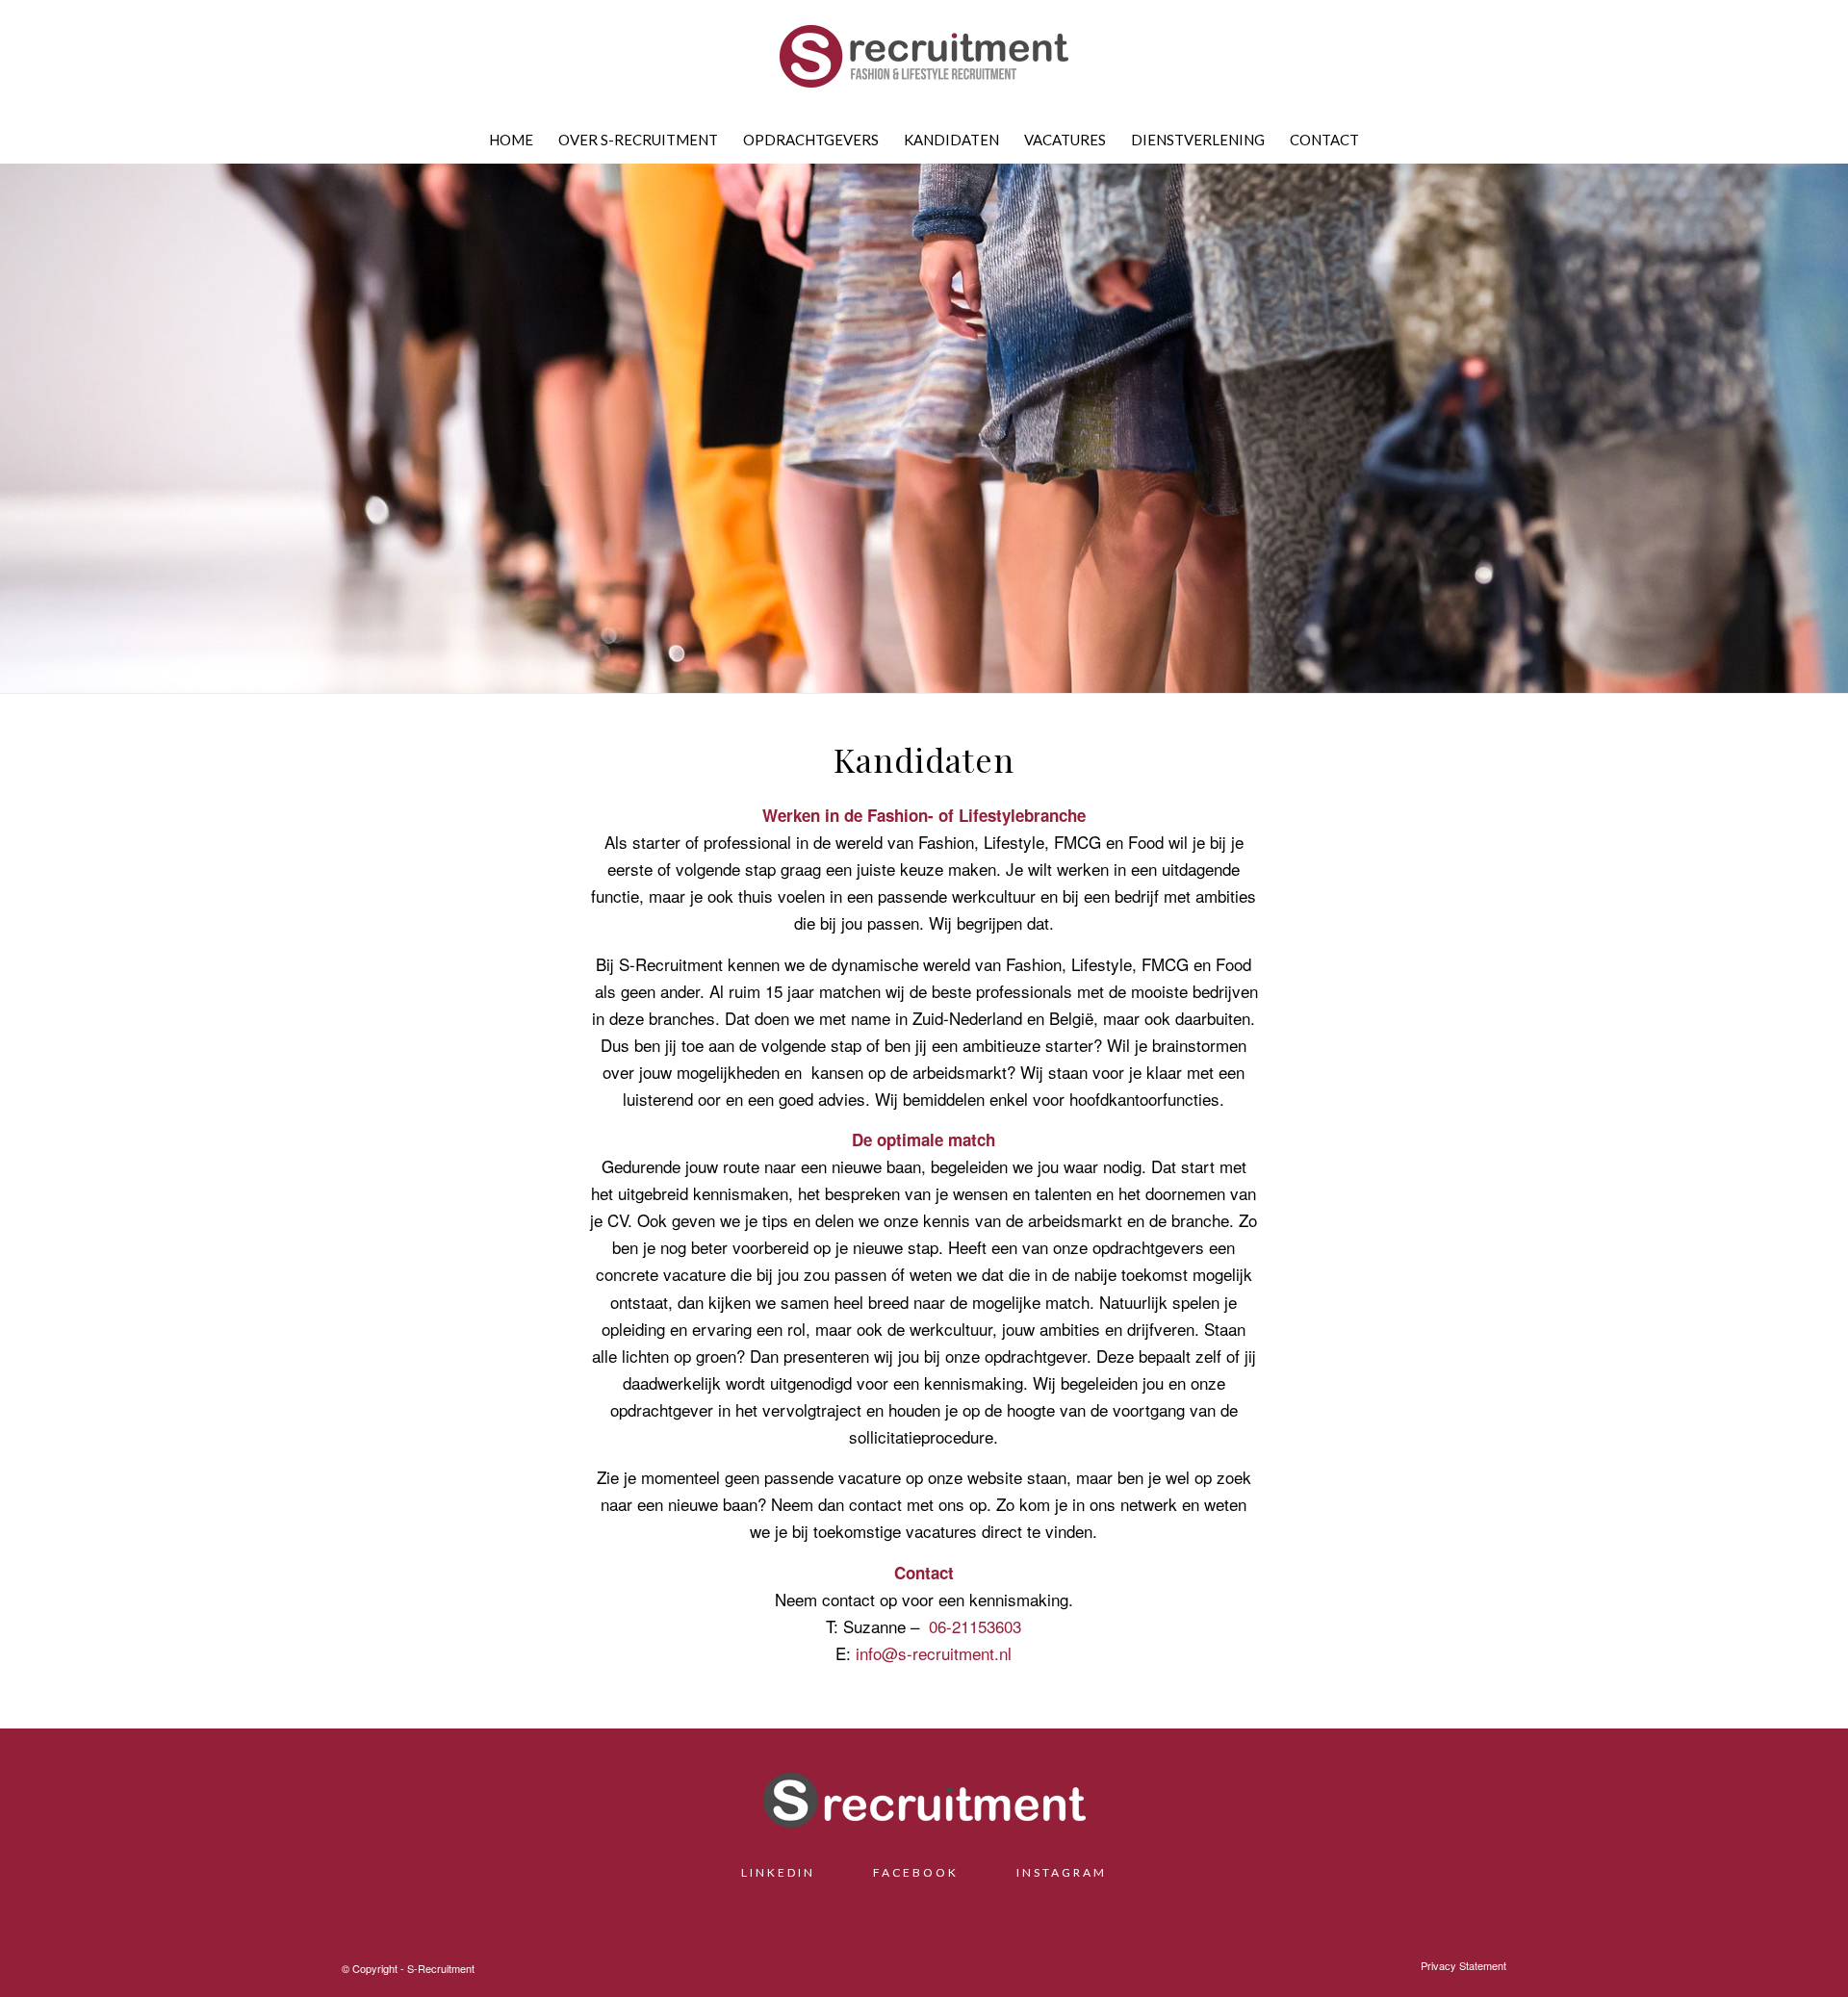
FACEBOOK (916, 1872)
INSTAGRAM (1062, 1872)
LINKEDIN (785, 1872)
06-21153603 (975, 1626)
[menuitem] (511, 140)
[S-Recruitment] (924, 63)
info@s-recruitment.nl (934, 1653)
